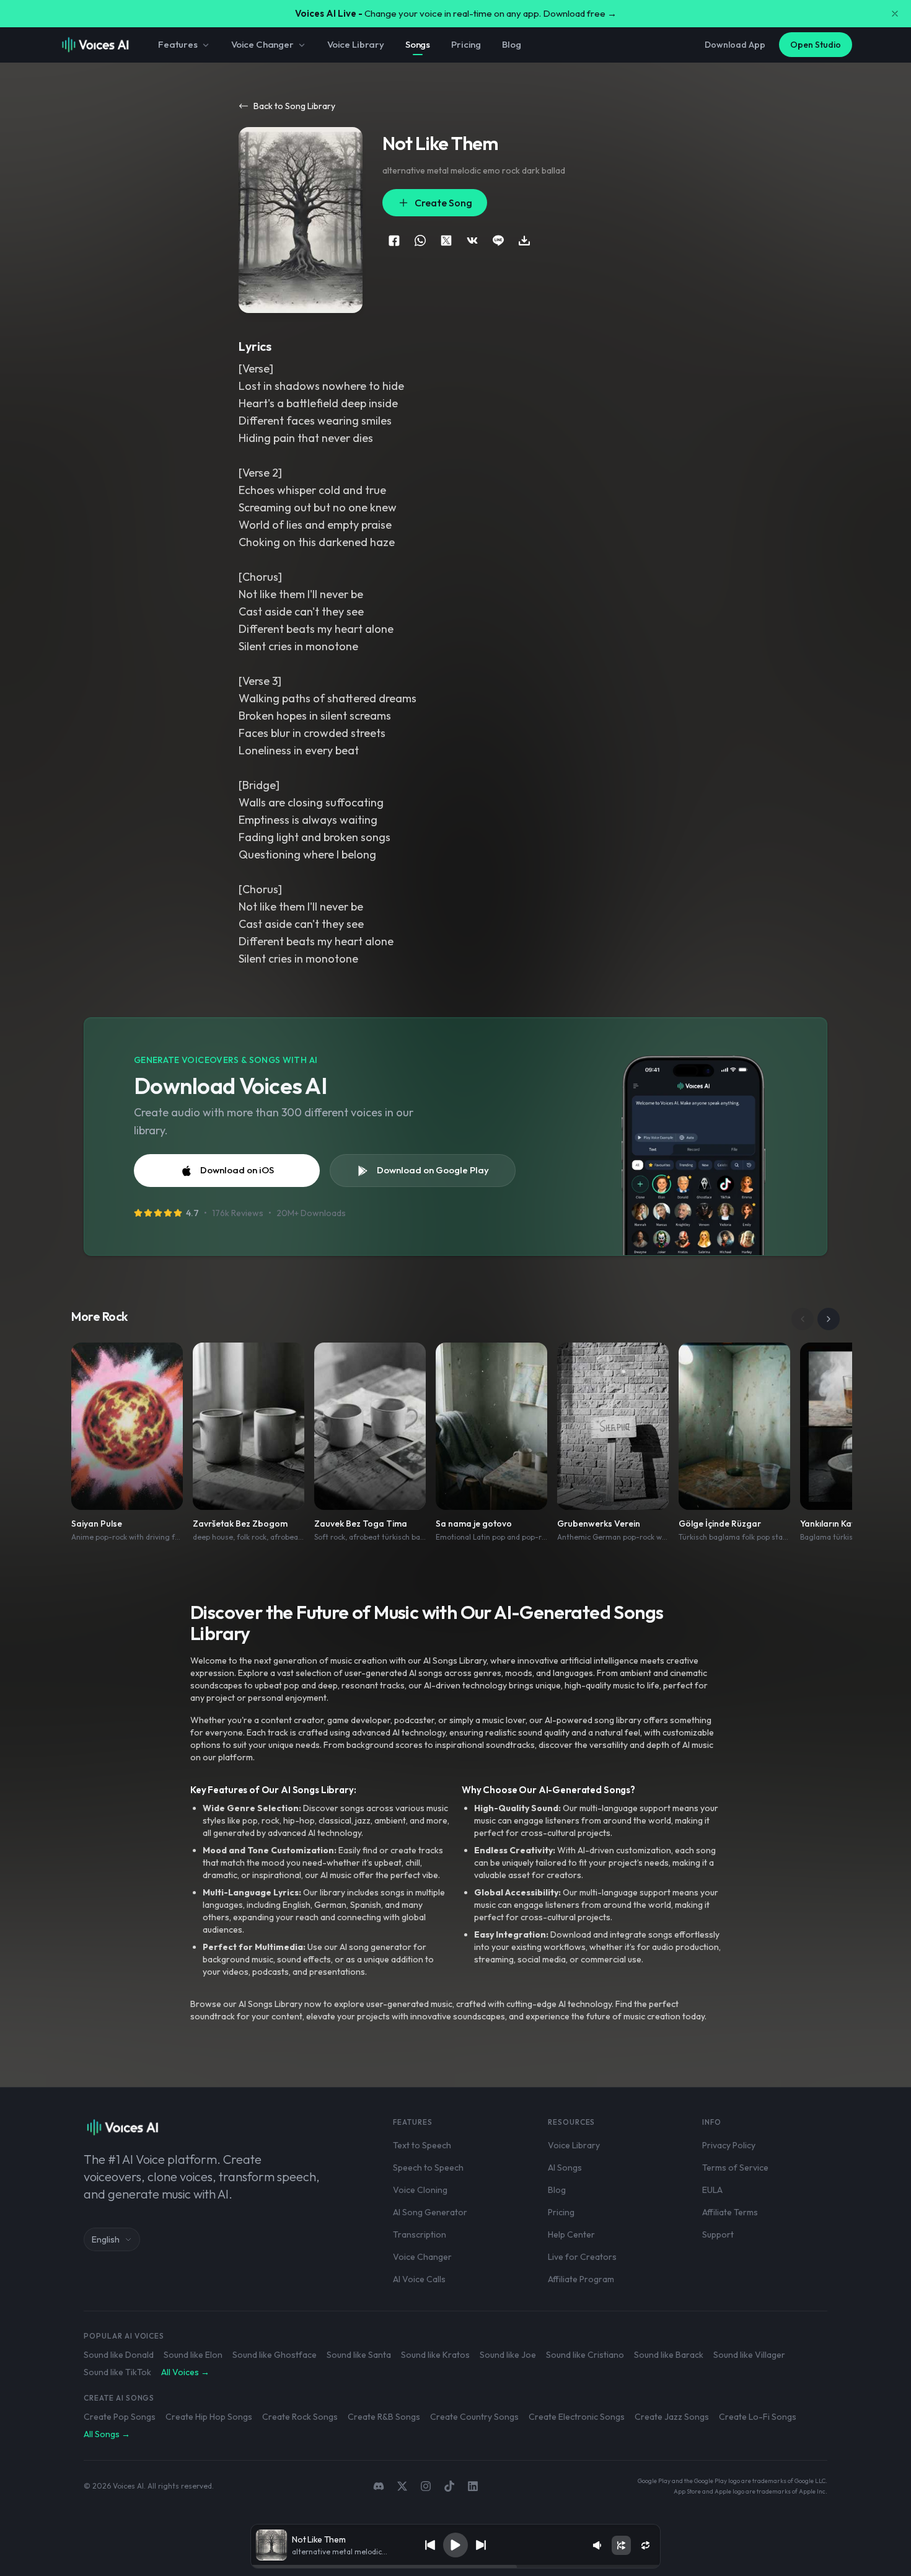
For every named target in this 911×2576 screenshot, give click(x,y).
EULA (712, 2190)
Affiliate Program (581, 2279)
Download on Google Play (433, 1170)
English (106, 2239)
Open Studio (816, 45)
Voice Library (356, 44)
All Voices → (185, 2372)
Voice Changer (262, 44)
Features (178, 44)
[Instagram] (426, 2486)
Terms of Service (735, 2168)
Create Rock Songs (300, 2417)
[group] (455, 2567)
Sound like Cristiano (585, 2355)
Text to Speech (422, 2145)
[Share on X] (446, 240)
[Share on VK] (472, 240)
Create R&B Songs (384, 2417)
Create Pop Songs (120, 2417)
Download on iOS (237, 1170)
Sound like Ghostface (275, 2355)
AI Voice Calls (419, 2279)
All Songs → (107, 2434)
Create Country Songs (474, 2417)
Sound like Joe (508, 2355)
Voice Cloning (420, 2190)
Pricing (466, 44)
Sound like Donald (119, 2355)
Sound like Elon (193, 2355)
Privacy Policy (729, 2145)
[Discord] (379, 2486)
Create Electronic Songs (577, 2417)
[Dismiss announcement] (895, 14)
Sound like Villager (749, 2355)
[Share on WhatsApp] (420, 240)
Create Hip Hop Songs (209, 2417)
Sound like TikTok (117, 2372)
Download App (735, 45)
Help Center (571, 2234)
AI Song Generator (430, 2212)
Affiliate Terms (730, 2212)
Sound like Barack (669, 2355)
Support (718, 2234)
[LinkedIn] (473, 2486)
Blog (511, 44)
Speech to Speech (428, 2168)
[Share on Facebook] (394, 240)
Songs (418, 44)
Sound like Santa (359, 2355)
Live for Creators (582, 2257)
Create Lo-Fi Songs (758, 2417)
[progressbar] (455, 2567)
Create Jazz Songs (672, 2417)
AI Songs (565, 2168)
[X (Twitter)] (402, 2486)
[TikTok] (449, 2486)
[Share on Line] (498, 240)
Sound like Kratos (435, 2355)
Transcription (420, 2234)
